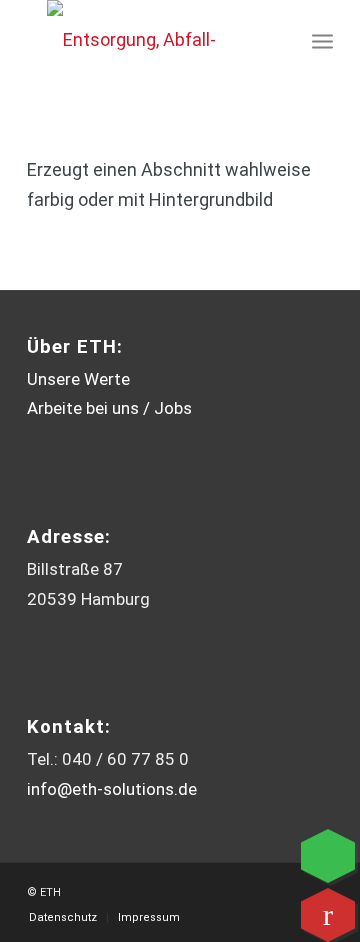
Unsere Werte (78, 379)
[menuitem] (322, 40)
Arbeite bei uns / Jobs (109, 408)
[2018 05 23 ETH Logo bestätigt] (134, 40)
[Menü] (322, 40)
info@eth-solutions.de (112, 789)
